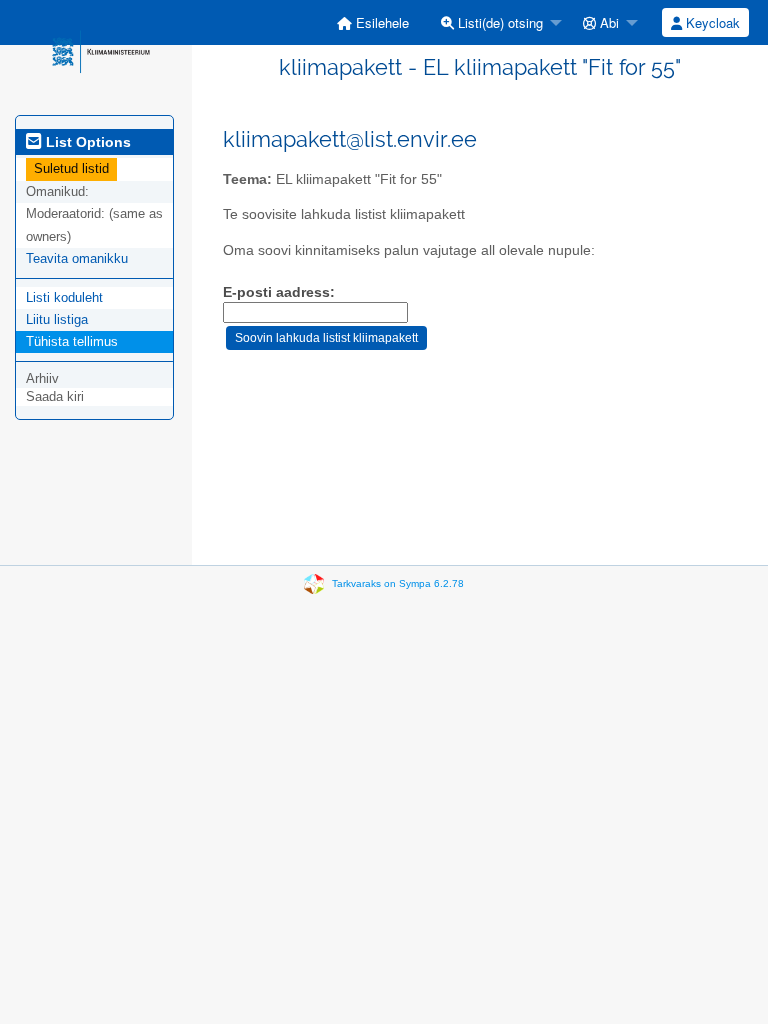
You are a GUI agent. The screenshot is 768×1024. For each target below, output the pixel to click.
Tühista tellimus (72, 341)
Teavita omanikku (77, 258)
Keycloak (711, 22)
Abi (607, 22)
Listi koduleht (64, 297)
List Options (86, 142)
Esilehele (380, 22)
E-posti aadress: (279, 292)
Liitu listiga (57, 319)
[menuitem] (373, 22)
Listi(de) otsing (498, 22)
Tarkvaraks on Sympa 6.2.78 (398, 583)
